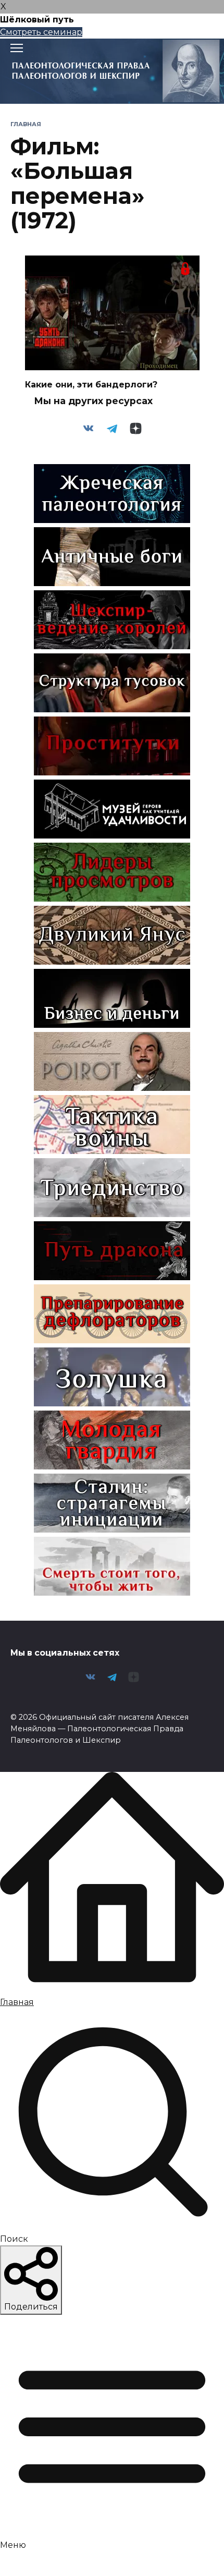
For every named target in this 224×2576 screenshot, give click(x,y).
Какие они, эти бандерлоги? (91, 385)
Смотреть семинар (41, 32)
